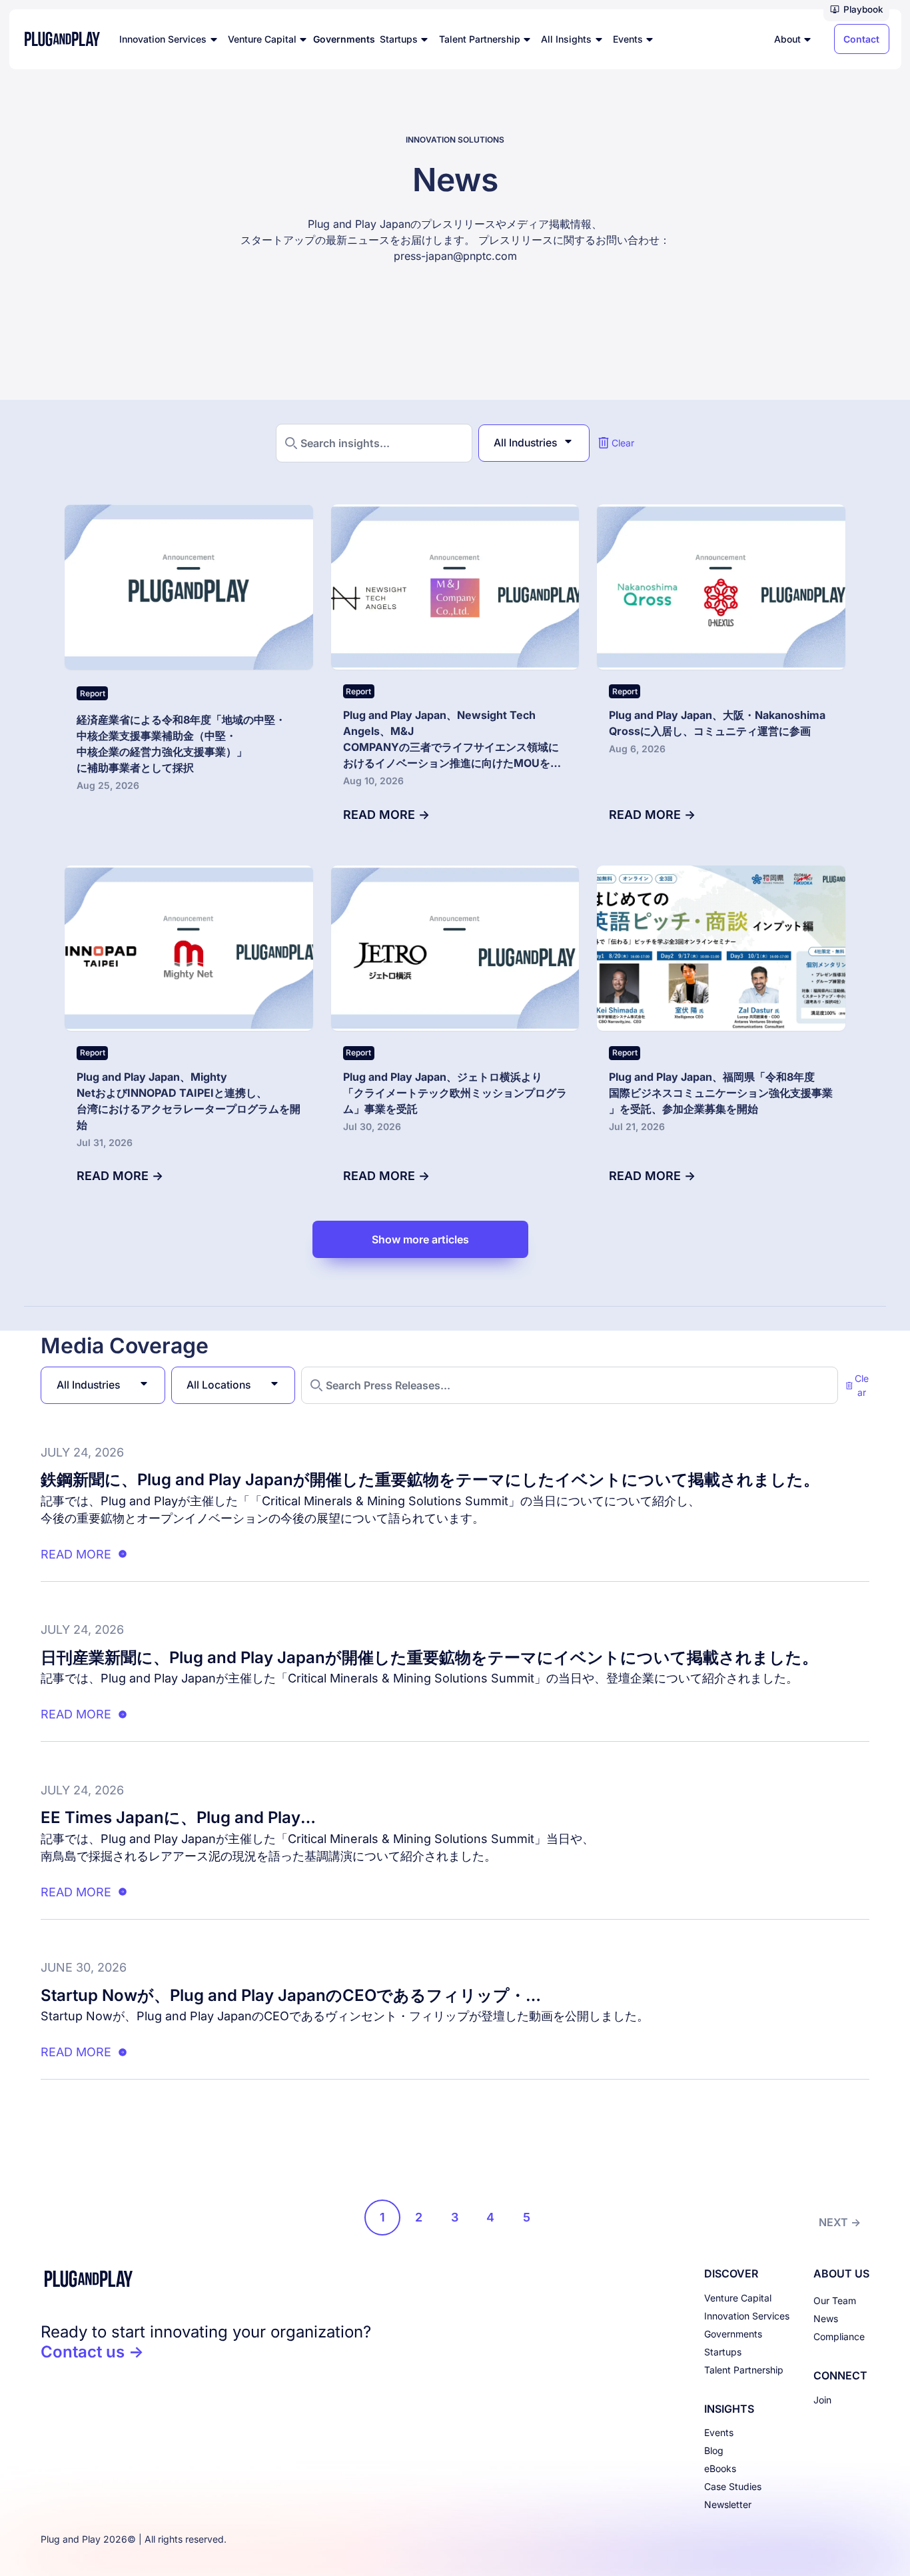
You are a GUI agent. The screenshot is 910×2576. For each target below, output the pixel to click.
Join (822, 2400)
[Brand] (206, 2279)
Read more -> (386, 815)
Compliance (839, 2336)
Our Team (835, 2300)
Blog (714, 2450)
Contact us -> (92, 2352)
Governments (733, 2334)
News (826, 2318)
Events (719, 2432)
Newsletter (728, 2504)
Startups (723, 2352)
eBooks (720, 2468)
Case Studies (733, 2486)
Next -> (840, 2222)
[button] (856, 11)
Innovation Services (747, 2316)
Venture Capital (738, 2298)
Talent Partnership (744, 2370)
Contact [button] (861, 39)
